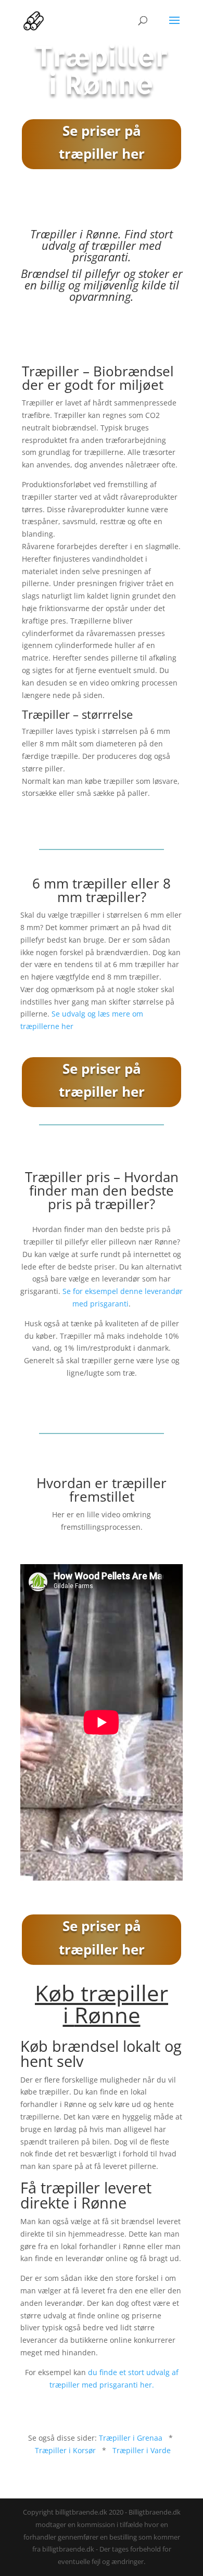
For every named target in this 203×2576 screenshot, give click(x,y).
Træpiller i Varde (142, 2450)
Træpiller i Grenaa (131, 2438)
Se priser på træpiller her (102, 142)
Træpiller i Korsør (65, 2450)
